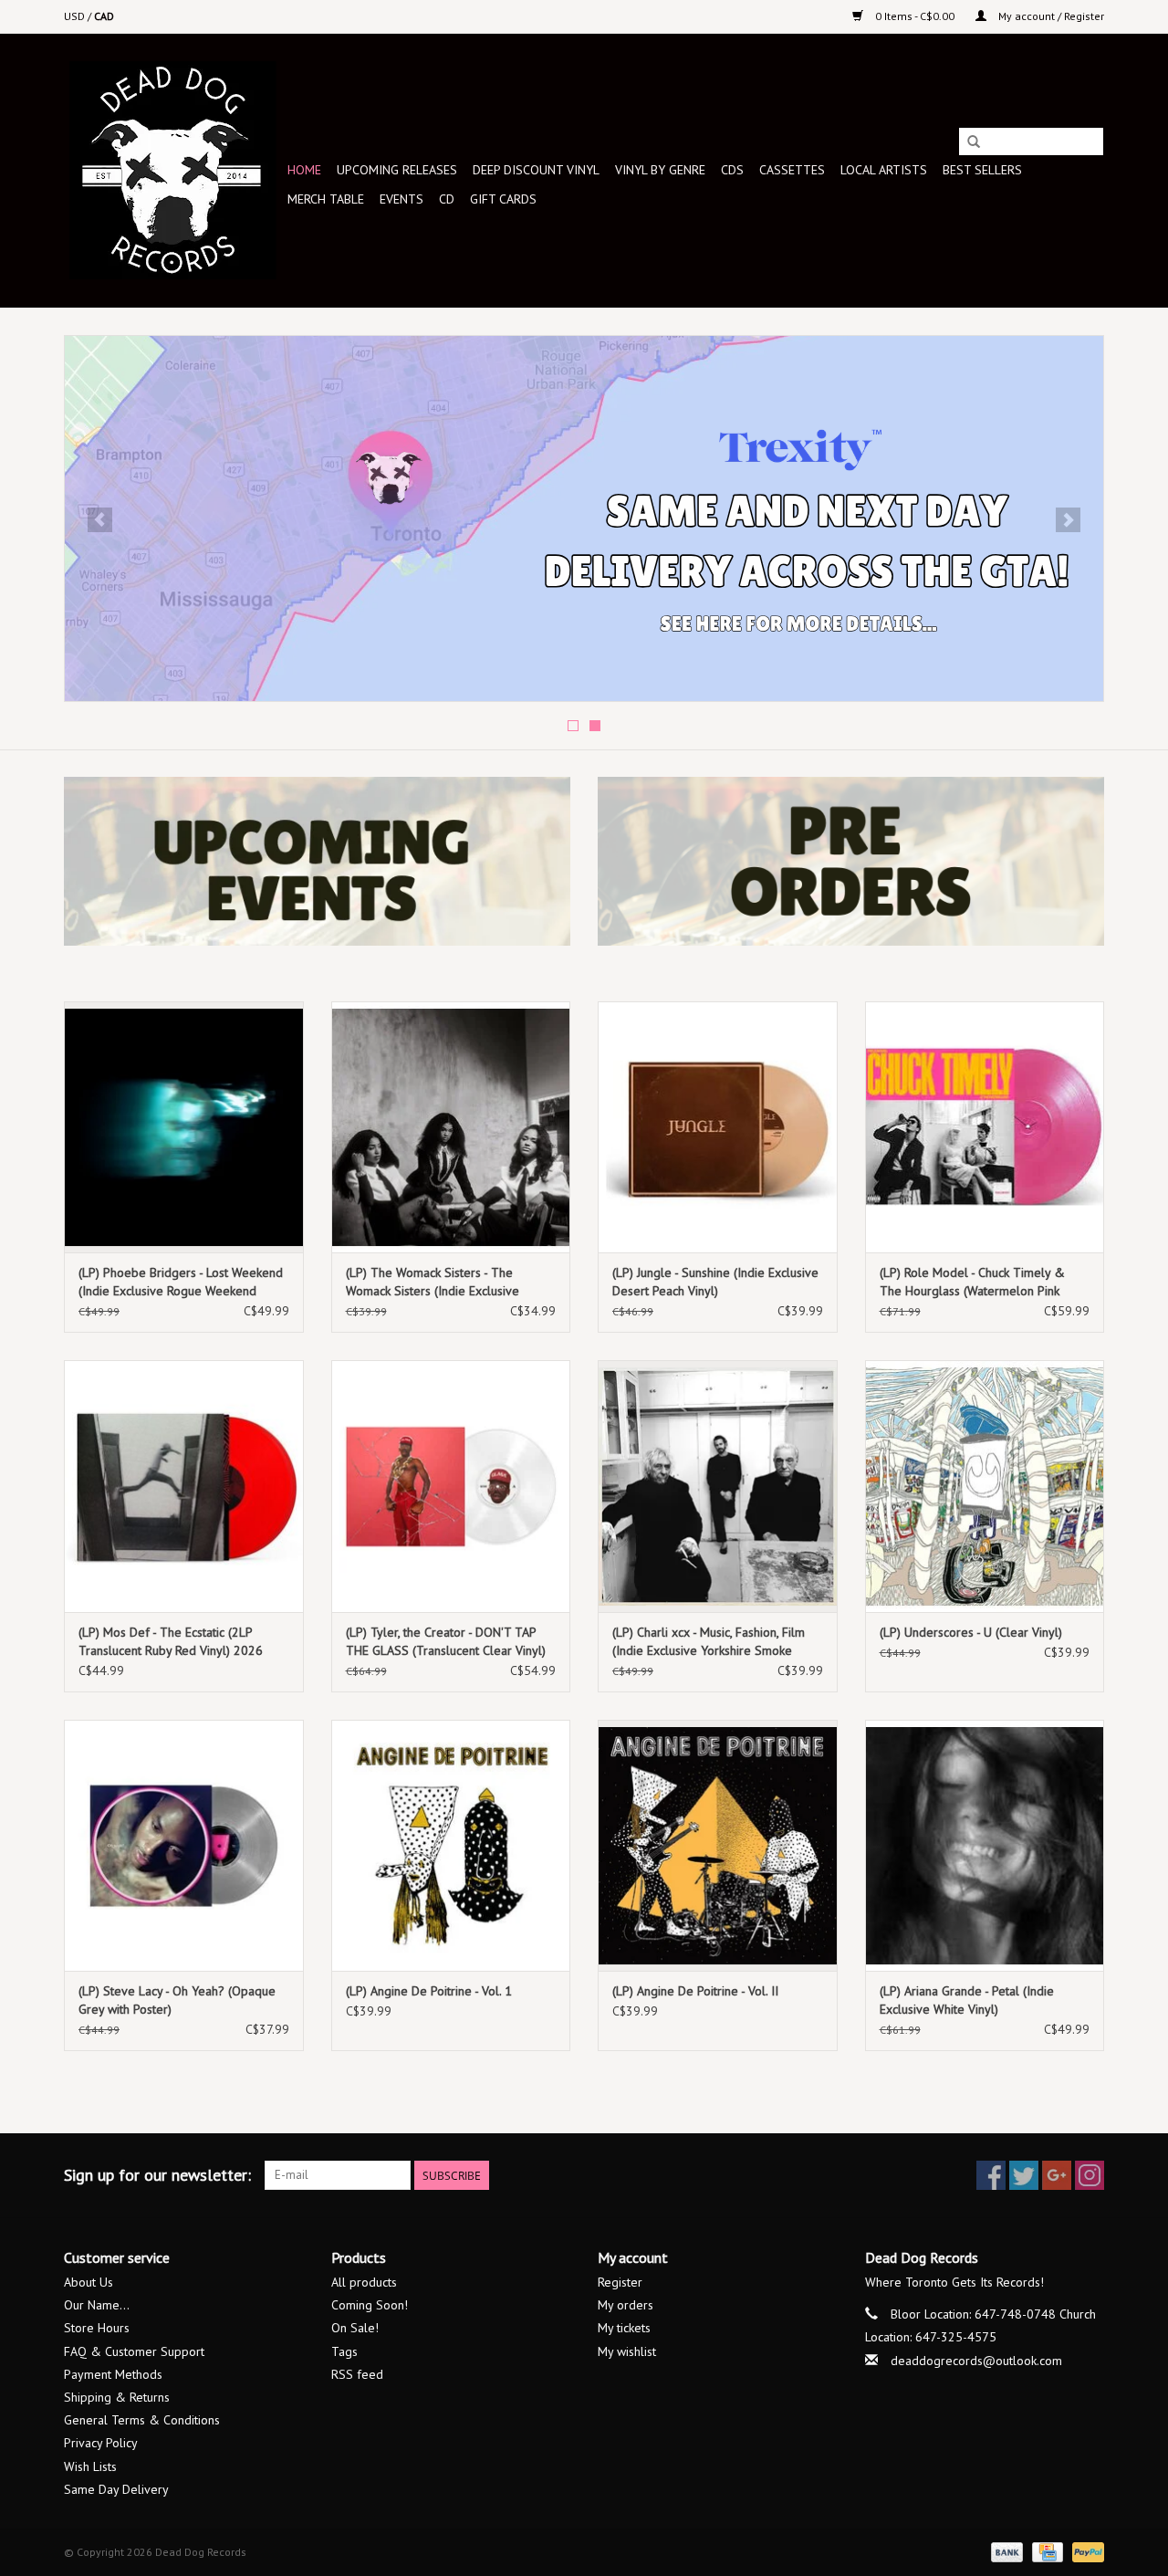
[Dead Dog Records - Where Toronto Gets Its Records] (173, 170)
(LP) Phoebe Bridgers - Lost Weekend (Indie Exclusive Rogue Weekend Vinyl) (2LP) (181, 1282)
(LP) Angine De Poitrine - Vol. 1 (429, 1991)
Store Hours (97, 2328)
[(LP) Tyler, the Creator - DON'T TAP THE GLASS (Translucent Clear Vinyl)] (451, 1486)
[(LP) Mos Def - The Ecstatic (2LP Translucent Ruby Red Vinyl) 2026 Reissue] (184, 1486)
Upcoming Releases (397, 170)
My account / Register (1050, 16)
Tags (344, 2351)
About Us (89, 2282)
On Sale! (355, 2328)
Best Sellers (982, 170)
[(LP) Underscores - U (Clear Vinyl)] (985, 1486)
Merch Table (326, 199)
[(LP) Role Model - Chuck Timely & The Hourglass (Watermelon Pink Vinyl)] (985, 1127)
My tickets (624, 2328)
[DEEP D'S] (584, 518)
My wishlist (627, 2351)
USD (76, 16)
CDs (732, 170)
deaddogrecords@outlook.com (976, 2361)
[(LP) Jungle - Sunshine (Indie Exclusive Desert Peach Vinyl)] (718, 1127)
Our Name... (97, 2305)
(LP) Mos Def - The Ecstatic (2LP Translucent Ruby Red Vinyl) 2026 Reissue (171, 1642)
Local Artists (884, 170)
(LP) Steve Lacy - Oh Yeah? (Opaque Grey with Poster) (177, 2000)
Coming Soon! (370, 2305)
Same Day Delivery (116, 2489)
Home (304, 170)
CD (447, 199)
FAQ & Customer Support (134, 2351)
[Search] (974, 142)
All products (364, 2282)
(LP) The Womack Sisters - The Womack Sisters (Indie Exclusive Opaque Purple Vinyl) (433, 1282)
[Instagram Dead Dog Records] (1090, 2175)
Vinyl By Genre (660, 170)
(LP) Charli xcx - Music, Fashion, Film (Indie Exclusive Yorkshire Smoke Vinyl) (709, 1642)
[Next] (1068, 520)
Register (620, 2282)
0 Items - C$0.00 (915, 16)
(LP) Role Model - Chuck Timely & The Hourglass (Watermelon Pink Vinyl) (972, 1282)
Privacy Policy (101, 2443)
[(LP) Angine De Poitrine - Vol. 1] (451, 1845)
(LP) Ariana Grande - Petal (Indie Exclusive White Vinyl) (967, 2000)
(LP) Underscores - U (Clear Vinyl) (971, 1632)
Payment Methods (113, 2374)
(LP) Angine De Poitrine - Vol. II (695, 1991)
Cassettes (792, 170)
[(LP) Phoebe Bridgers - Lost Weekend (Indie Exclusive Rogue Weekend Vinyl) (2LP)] (184, 1127)
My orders (626, 2305)
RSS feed (357, 2374)
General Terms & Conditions (142, 2420)
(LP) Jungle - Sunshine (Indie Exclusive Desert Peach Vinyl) (715, 1282)
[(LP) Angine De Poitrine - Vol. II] (718, 1845)
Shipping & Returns (117, 2397)
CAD (104, 16)
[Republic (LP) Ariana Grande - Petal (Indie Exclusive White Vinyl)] (985, 1845)
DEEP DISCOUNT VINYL (536, 170)
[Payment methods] (1005, 2551)
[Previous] (100, 520)
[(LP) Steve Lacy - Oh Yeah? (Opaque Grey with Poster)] (184, 1845)
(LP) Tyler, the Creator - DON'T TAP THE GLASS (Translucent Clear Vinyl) (446, 1641)
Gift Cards (503, 199)
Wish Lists (90, 2466)
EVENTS (401, 199)
